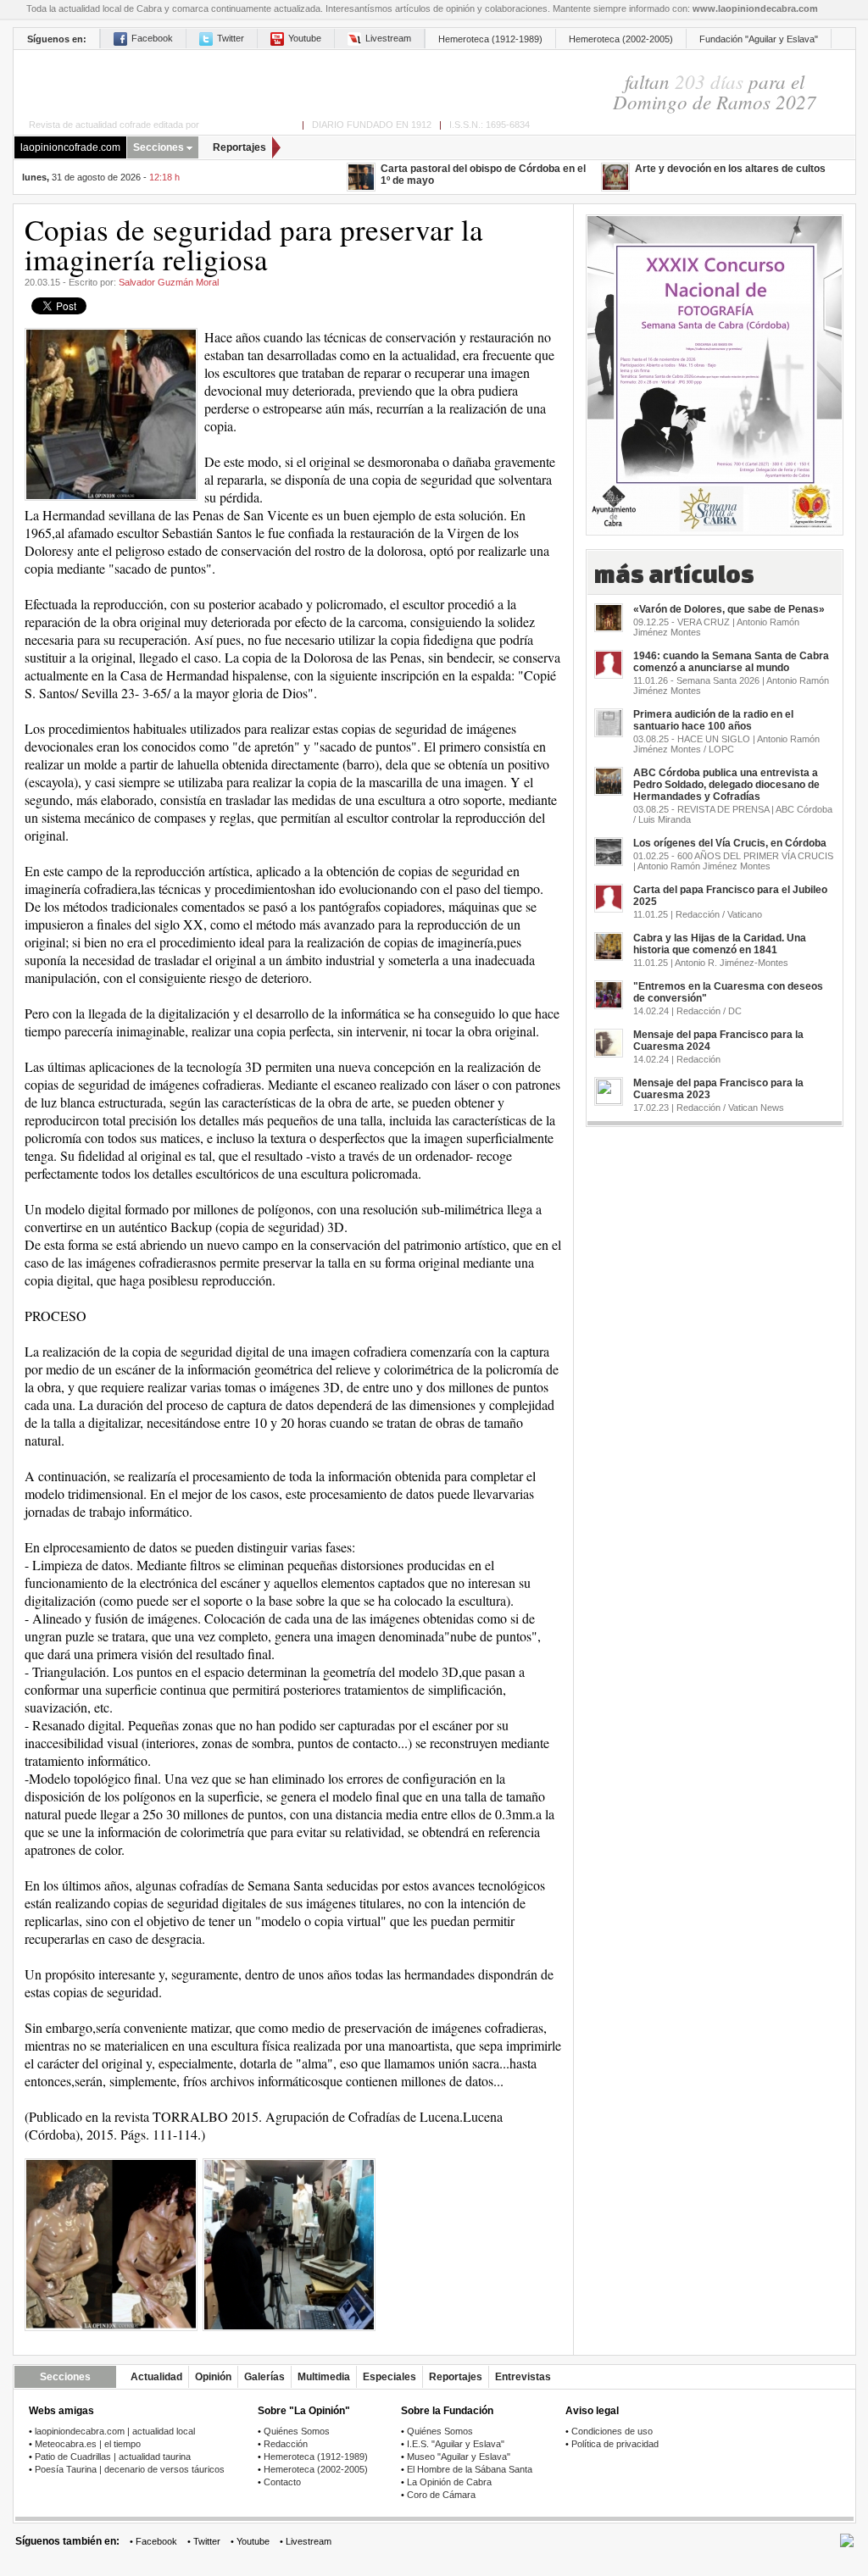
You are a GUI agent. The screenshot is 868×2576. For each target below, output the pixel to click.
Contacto (282, 2482)
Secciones (159, 147)
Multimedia (324, 2377)
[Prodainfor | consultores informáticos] (847, 2544)
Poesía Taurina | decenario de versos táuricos (130, 2469)
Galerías (264, 2377)
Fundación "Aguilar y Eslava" (759, 39)
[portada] (272, 82)
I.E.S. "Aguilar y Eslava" (456, 2444)
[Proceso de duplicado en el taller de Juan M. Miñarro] (289, 2244)
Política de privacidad (615, 2444)
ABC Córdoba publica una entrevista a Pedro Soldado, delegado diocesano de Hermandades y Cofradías (726, 785)
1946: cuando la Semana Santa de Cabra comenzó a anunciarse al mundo (731, 662)
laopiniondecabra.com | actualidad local (115, 2431)
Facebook (152, 38)
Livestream (388, 38)
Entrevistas (523, 2377)
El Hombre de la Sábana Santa (470, 2469)
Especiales (389, 2377)
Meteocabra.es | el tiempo (88, 2444)
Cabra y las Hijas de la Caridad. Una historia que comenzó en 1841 (720, 944)
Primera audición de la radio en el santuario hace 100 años (713, 720)
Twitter (231, 38)
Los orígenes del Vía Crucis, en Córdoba (730, 843)
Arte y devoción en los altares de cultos (730, 169)
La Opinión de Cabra (449, 2482)
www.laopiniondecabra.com (755, 8)
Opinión (213, 2377)
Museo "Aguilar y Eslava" (459, 2457)
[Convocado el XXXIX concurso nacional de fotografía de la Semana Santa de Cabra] (715, 369)
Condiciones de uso (612, 2431)
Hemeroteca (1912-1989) (490, 39)
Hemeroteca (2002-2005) (621, 39)
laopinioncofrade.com (70, 147)
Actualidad (156, 2377)
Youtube (305, 38)
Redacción (286, 2444)
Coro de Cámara (441, 2495)
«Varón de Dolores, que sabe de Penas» (729, 609)
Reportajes (239, 147)
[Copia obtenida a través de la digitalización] (111, 2244)
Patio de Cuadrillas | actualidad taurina (113, 2457)
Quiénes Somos (297, 2431)
